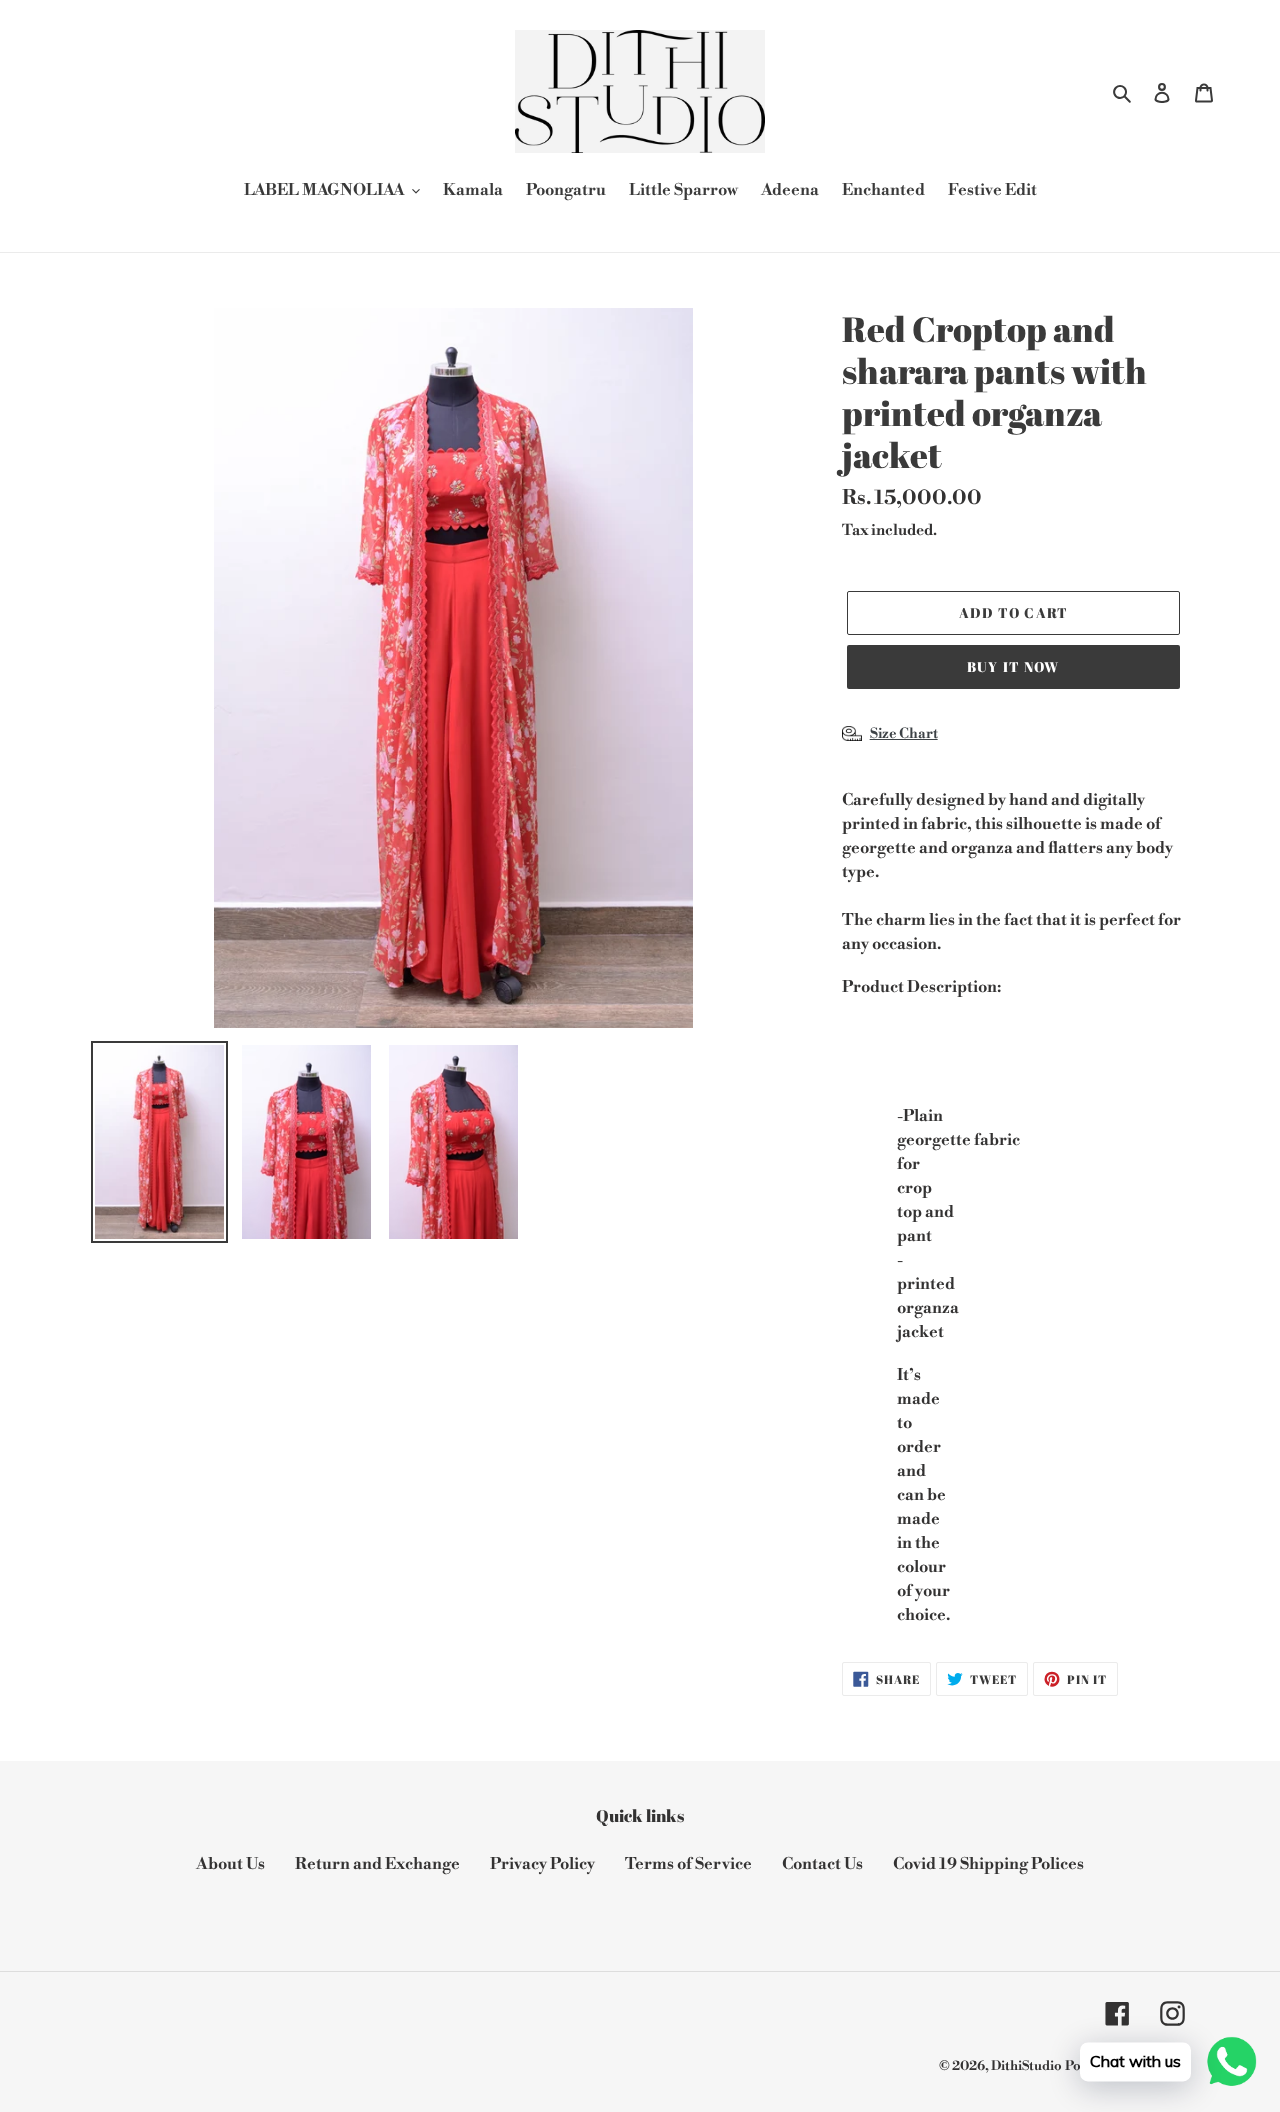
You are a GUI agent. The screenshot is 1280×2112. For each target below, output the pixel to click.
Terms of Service (688, 1864)
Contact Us (822, 1864)
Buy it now (1013, 666)
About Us (230, 1864)
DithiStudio (1026, 2066)
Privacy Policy (542, 1864)
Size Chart (904, 734)
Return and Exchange (377, 1864)
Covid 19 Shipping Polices (988, 1864)
